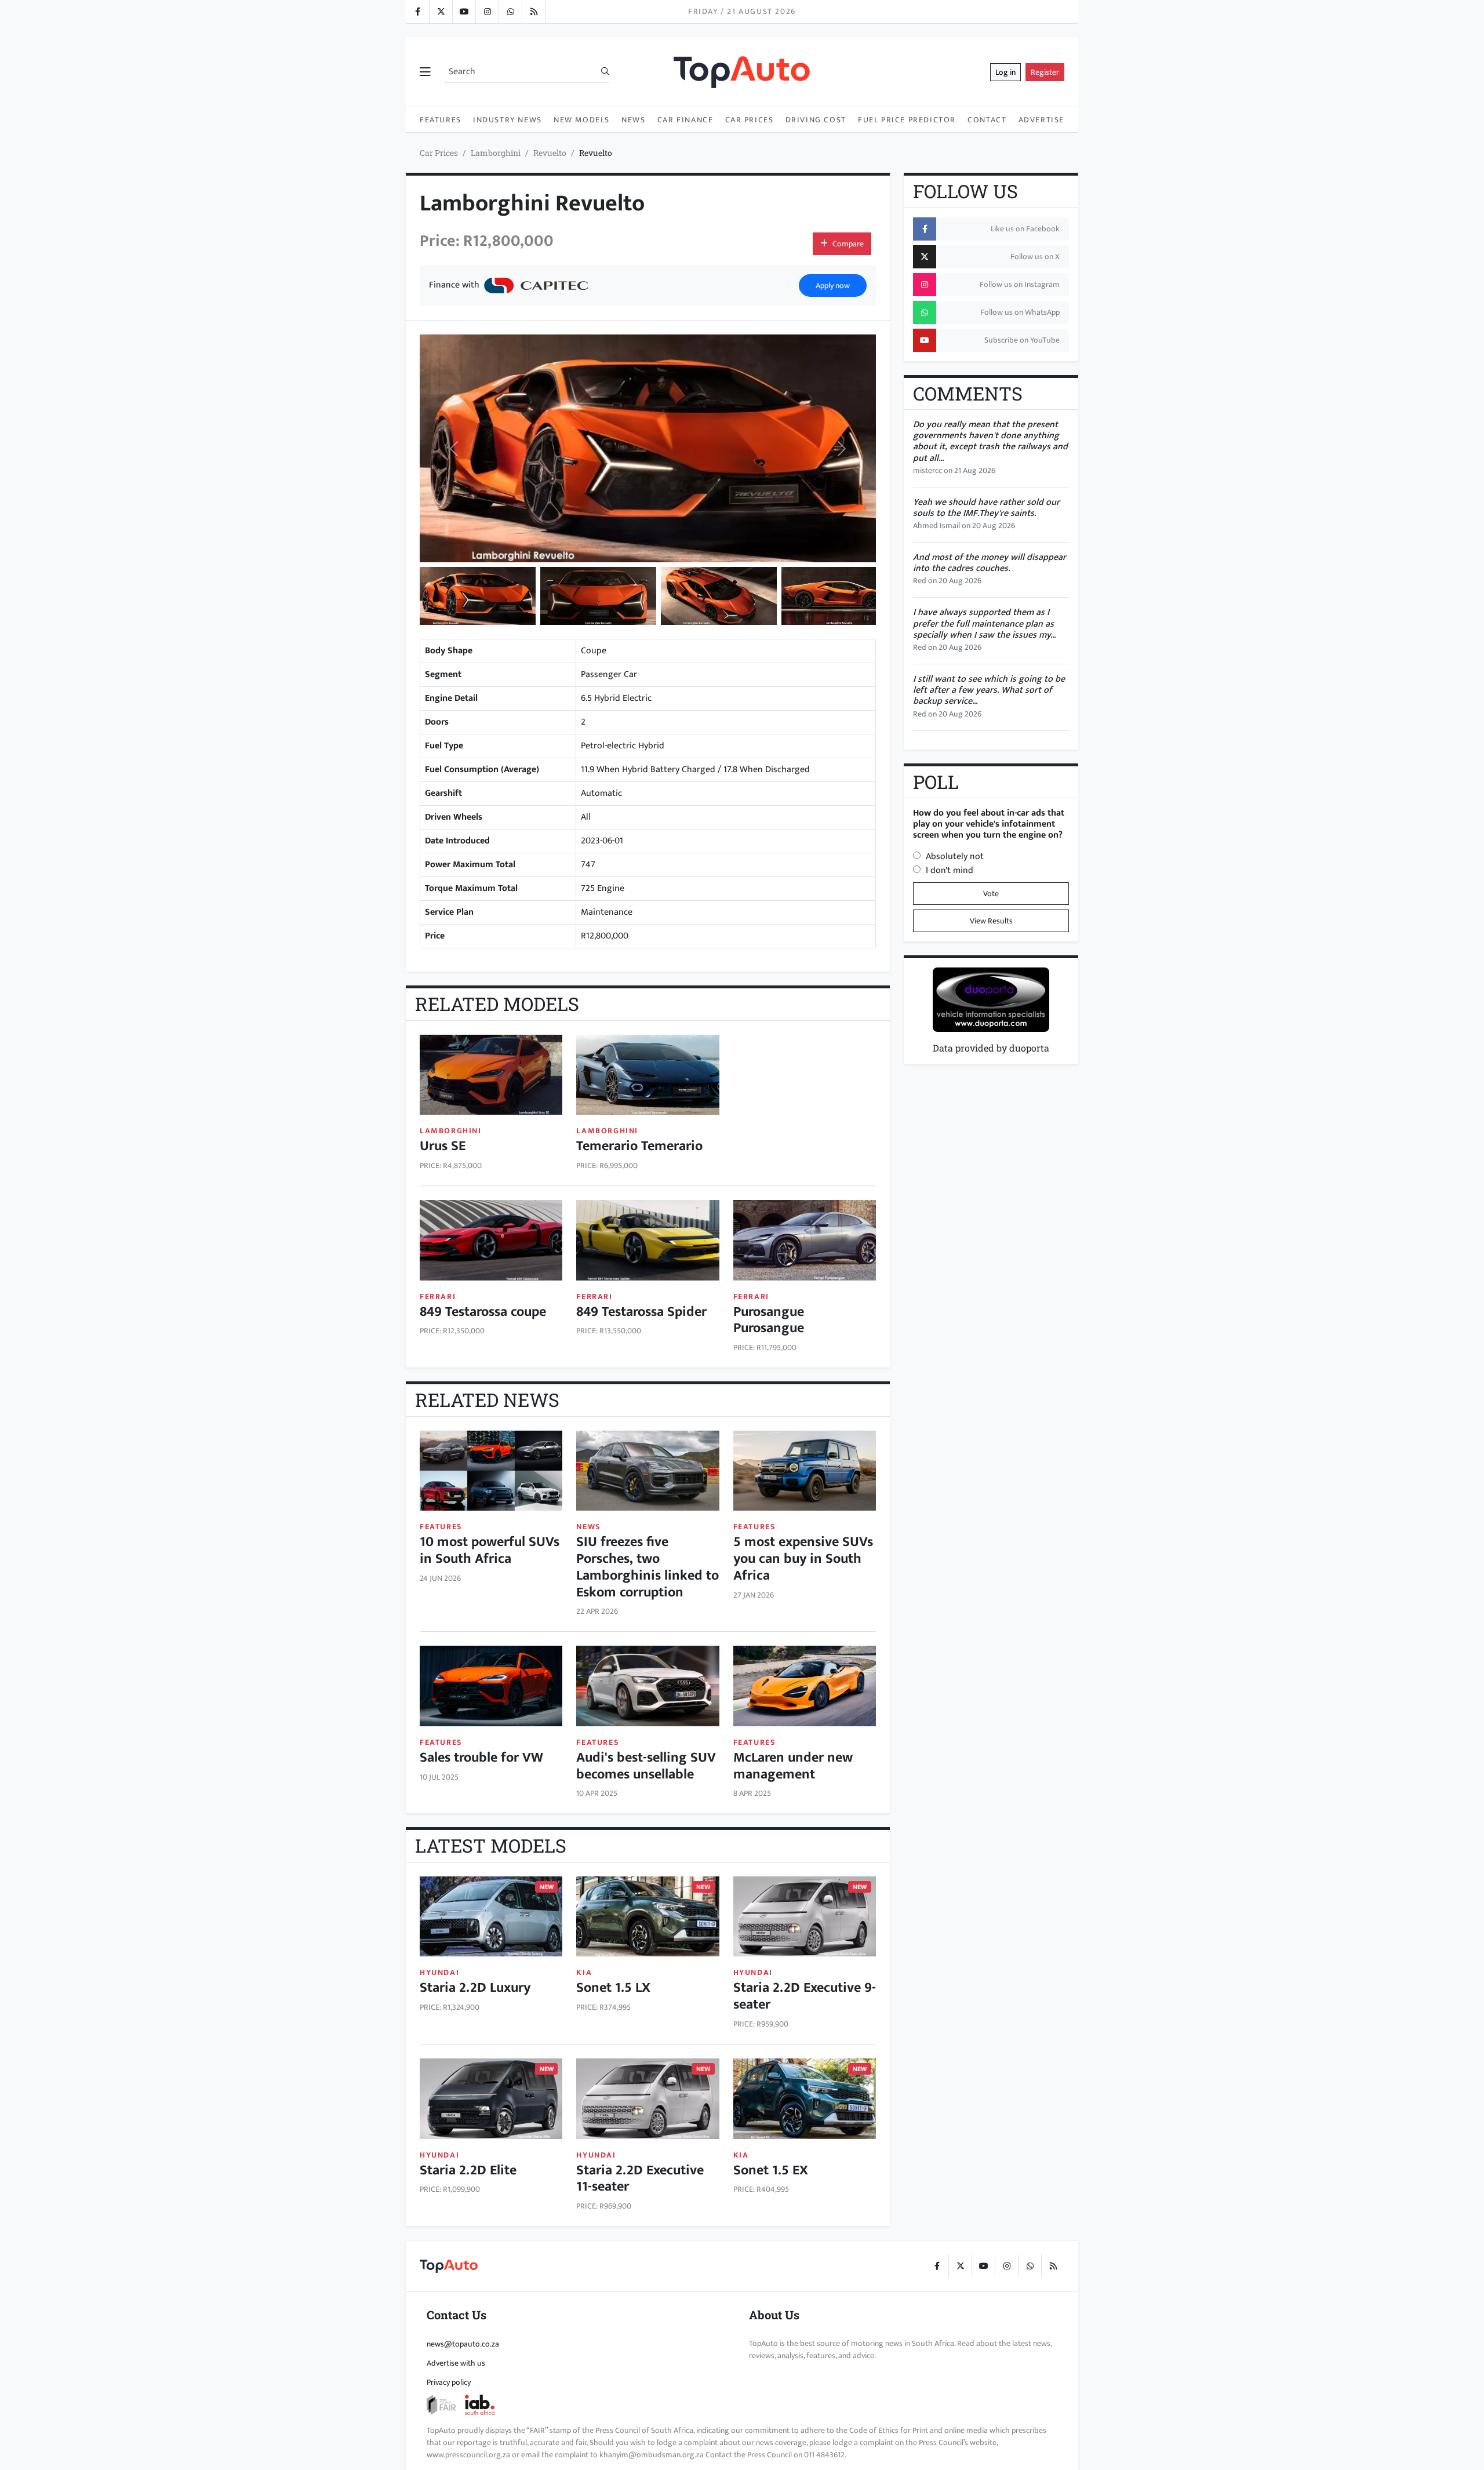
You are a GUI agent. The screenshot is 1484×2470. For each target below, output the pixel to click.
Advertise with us (456, 2363)
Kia (584, 1972)
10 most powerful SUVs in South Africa (490, 1550)
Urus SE (443, 1146)
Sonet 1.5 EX (771, 2170)
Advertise (1041, 120)
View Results (991, 921)
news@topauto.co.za (463, 2344)
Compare (848, 244)
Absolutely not (955, 856)
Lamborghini (496, 153)
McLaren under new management (793, 1766)
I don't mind (950, 870)
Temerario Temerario (639, 1146)
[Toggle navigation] (425, 72)
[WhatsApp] (510, 12)
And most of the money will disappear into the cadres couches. (990, 563)
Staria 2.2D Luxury (475, 1988)
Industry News (508, 120)
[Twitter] (441, 12)
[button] (478, 596)
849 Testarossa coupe (483, 1312)
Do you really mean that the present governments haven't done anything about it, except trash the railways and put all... (990, 441)
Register (1045, 72)
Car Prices (750, 120)
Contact (987, 120)
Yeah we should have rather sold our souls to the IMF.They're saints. (986, 508)
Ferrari (438, 1296)
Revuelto (550, 153)
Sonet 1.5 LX (613, 1988)
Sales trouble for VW (481, 1758)
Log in (1005, 72)
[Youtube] (464, 12)
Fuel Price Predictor (907, 120)
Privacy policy (449, 2382)
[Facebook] (417, 12)
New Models (582, 120)
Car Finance (685, 120)
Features (441, 120)
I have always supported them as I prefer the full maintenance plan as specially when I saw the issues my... (984, 623)
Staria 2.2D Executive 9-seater (805, 1996)
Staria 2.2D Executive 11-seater (640, 2179)
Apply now (833, 285)
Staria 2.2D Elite (468, 2170)
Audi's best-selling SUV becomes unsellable (646, 1766)
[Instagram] (487, 12)
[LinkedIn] (533, 12)
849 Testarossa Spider (641, 1312)
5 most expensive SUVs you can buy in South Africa (803, 1559)
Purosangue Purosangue (769, 1320)
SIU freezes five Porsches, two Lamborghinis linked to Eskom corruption (648, 1567)
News (633, 120)
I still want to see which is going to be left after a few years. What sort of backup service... (989, 690)
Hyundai (439, 1972)
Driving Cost (816, 120)
